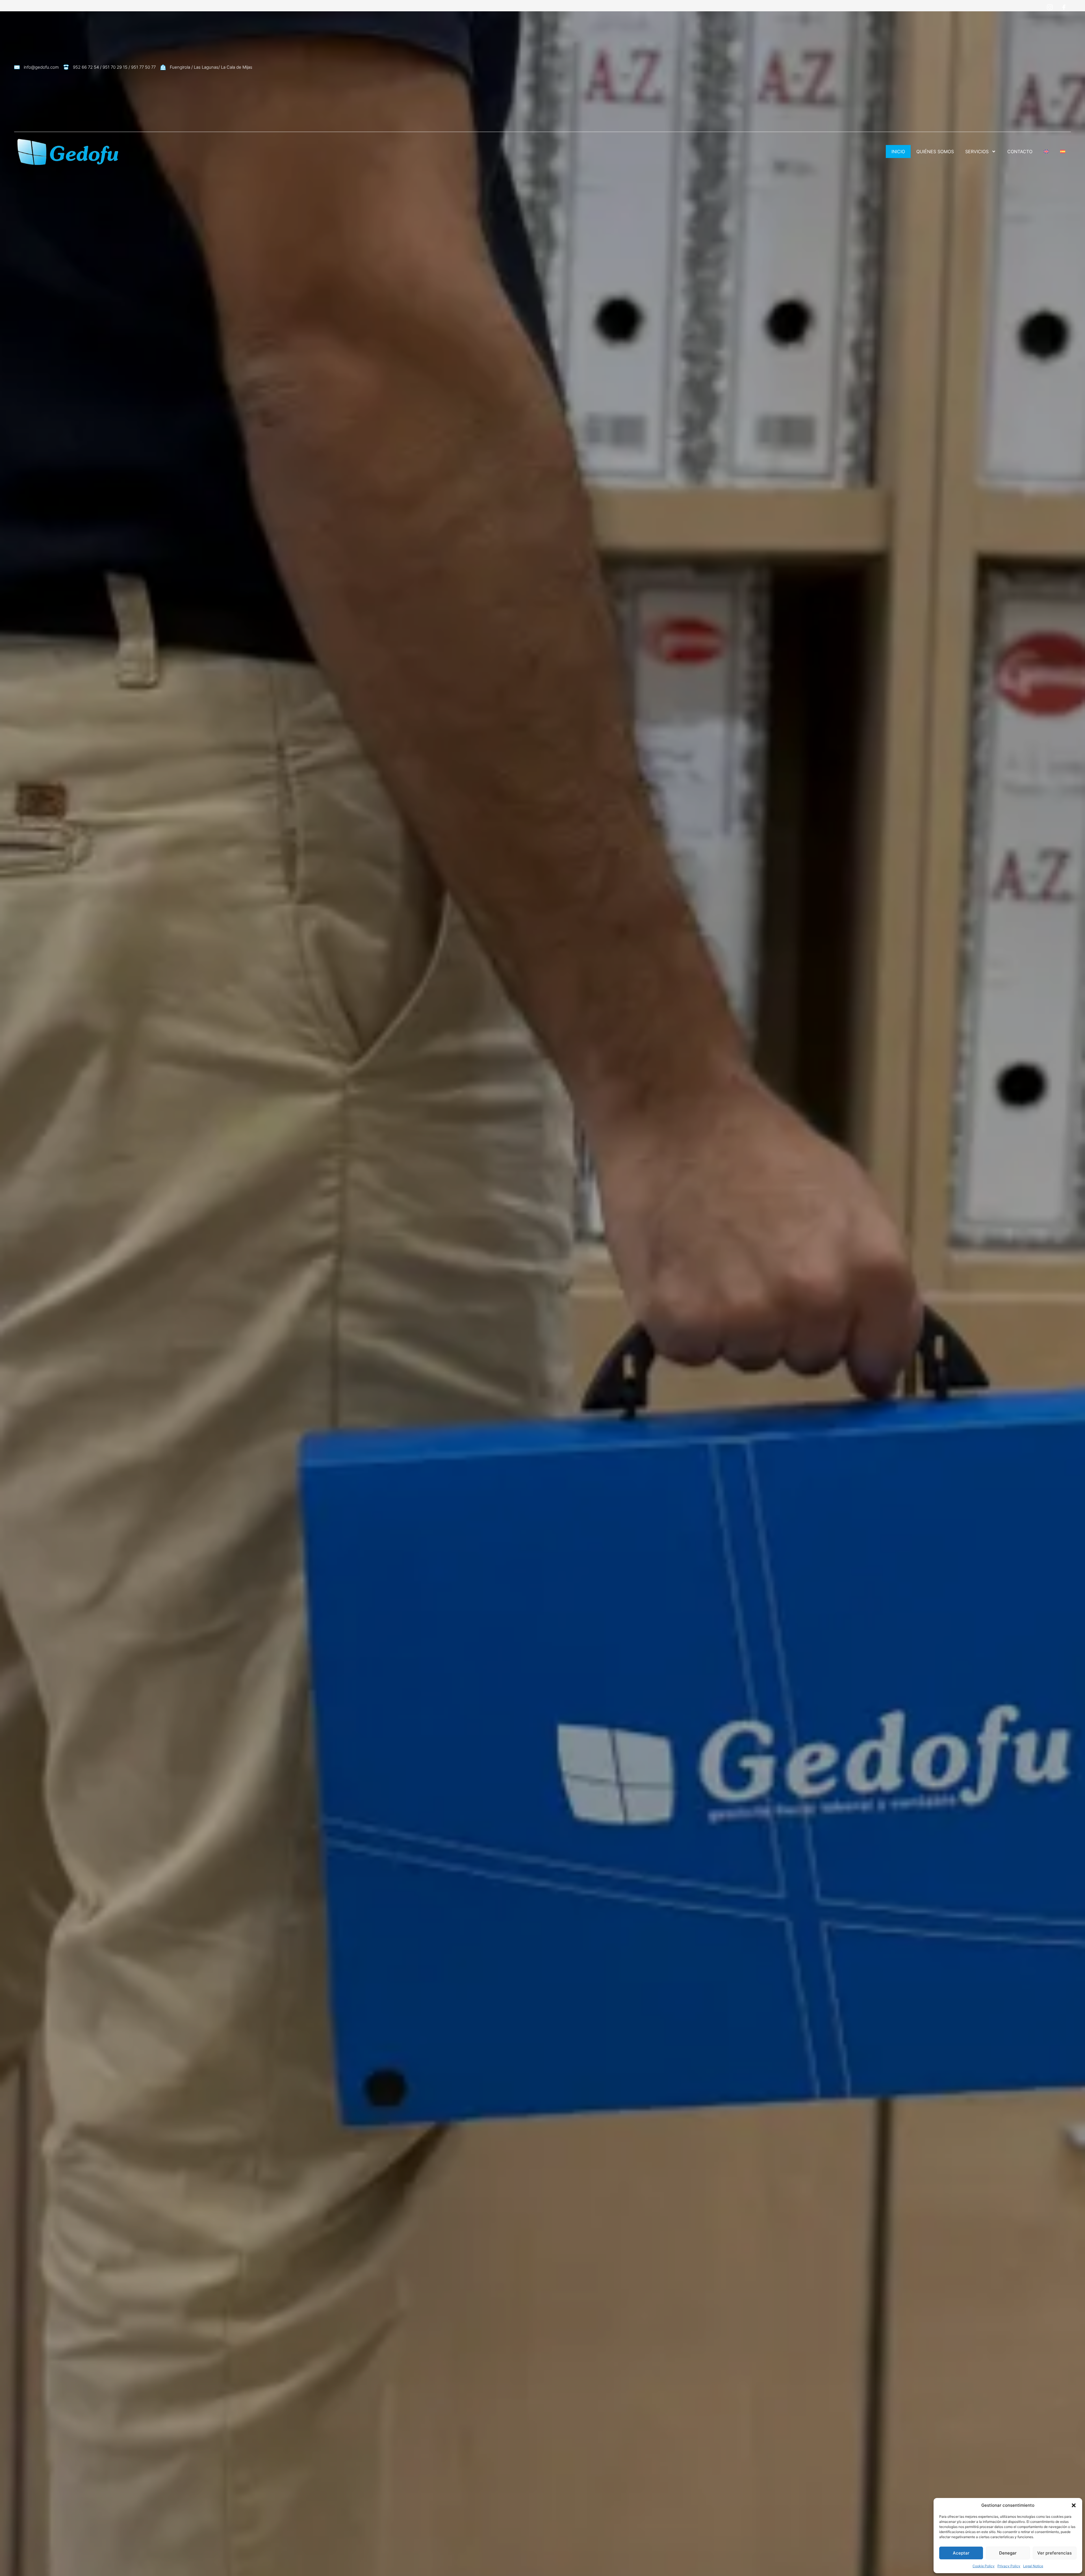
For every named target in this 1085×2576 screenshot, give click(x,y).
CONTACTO (1020, 151)
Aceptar (961, 2553)
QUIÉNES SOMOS (935, 151)
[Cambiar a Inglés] (1046, 151)
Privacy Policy (1009, 2566)
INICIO (898, 151)
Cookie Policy (984, 2566)
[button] (1074, 2505)
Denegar (1008, 2553)
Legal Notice (1033, 2566)
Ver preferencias (1054, 2553)
